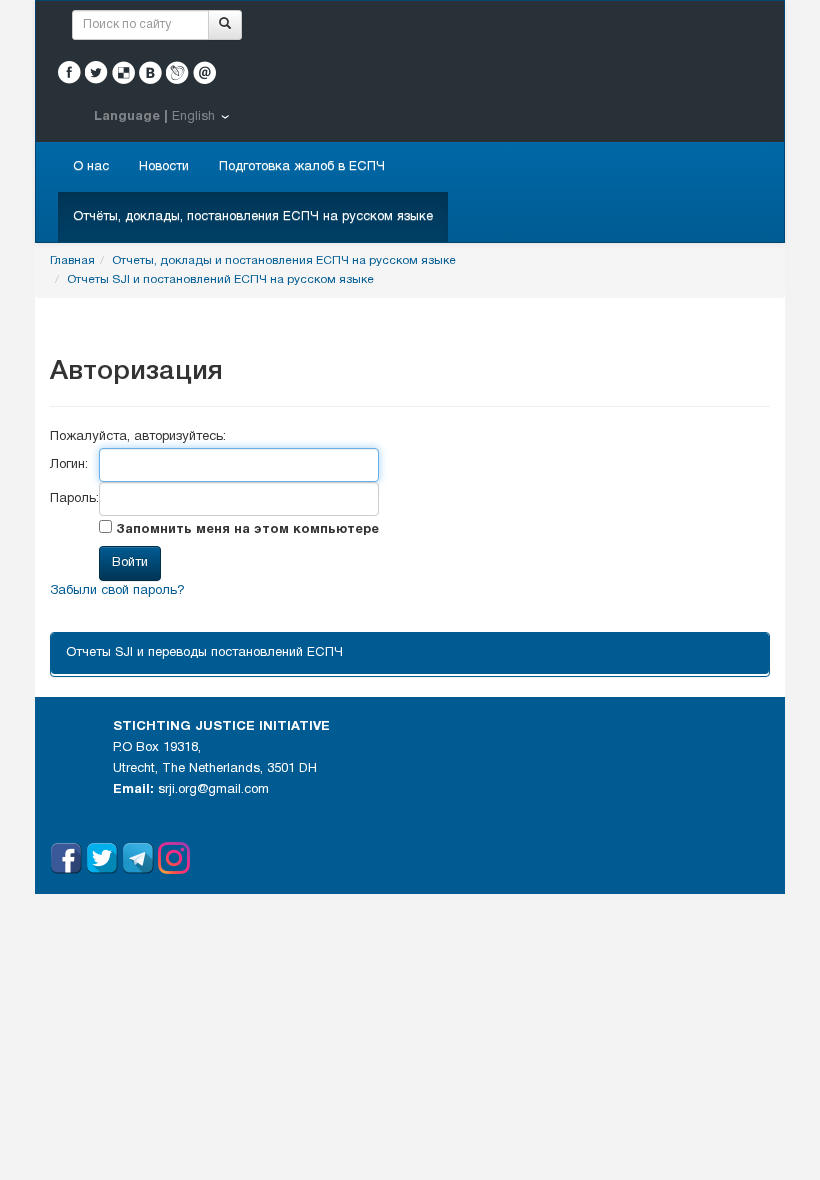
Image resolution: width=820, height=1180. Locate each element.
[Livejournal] (177, 72)
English (193, 117)
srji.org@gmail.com (213, 790)
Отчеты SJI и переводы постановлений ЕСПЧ (204, 653)
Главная (72, 260)
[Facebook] (69, 72)
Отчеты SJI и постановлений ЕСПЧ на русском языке (220, 279)
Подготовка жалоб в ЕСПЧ (302, 167)
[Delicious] (123, 72)
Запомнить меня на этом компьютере (245, 530)
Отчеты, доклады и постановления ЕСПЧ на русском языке (284, 260)
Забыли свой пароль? (117, 591)
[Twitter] (96, 72)
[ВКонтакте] (150, 72)
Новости (164, 167)
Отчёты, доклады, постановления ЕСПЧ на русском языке (253, 217)
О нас (91, 167)
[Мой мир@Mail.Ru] (204, 72)
